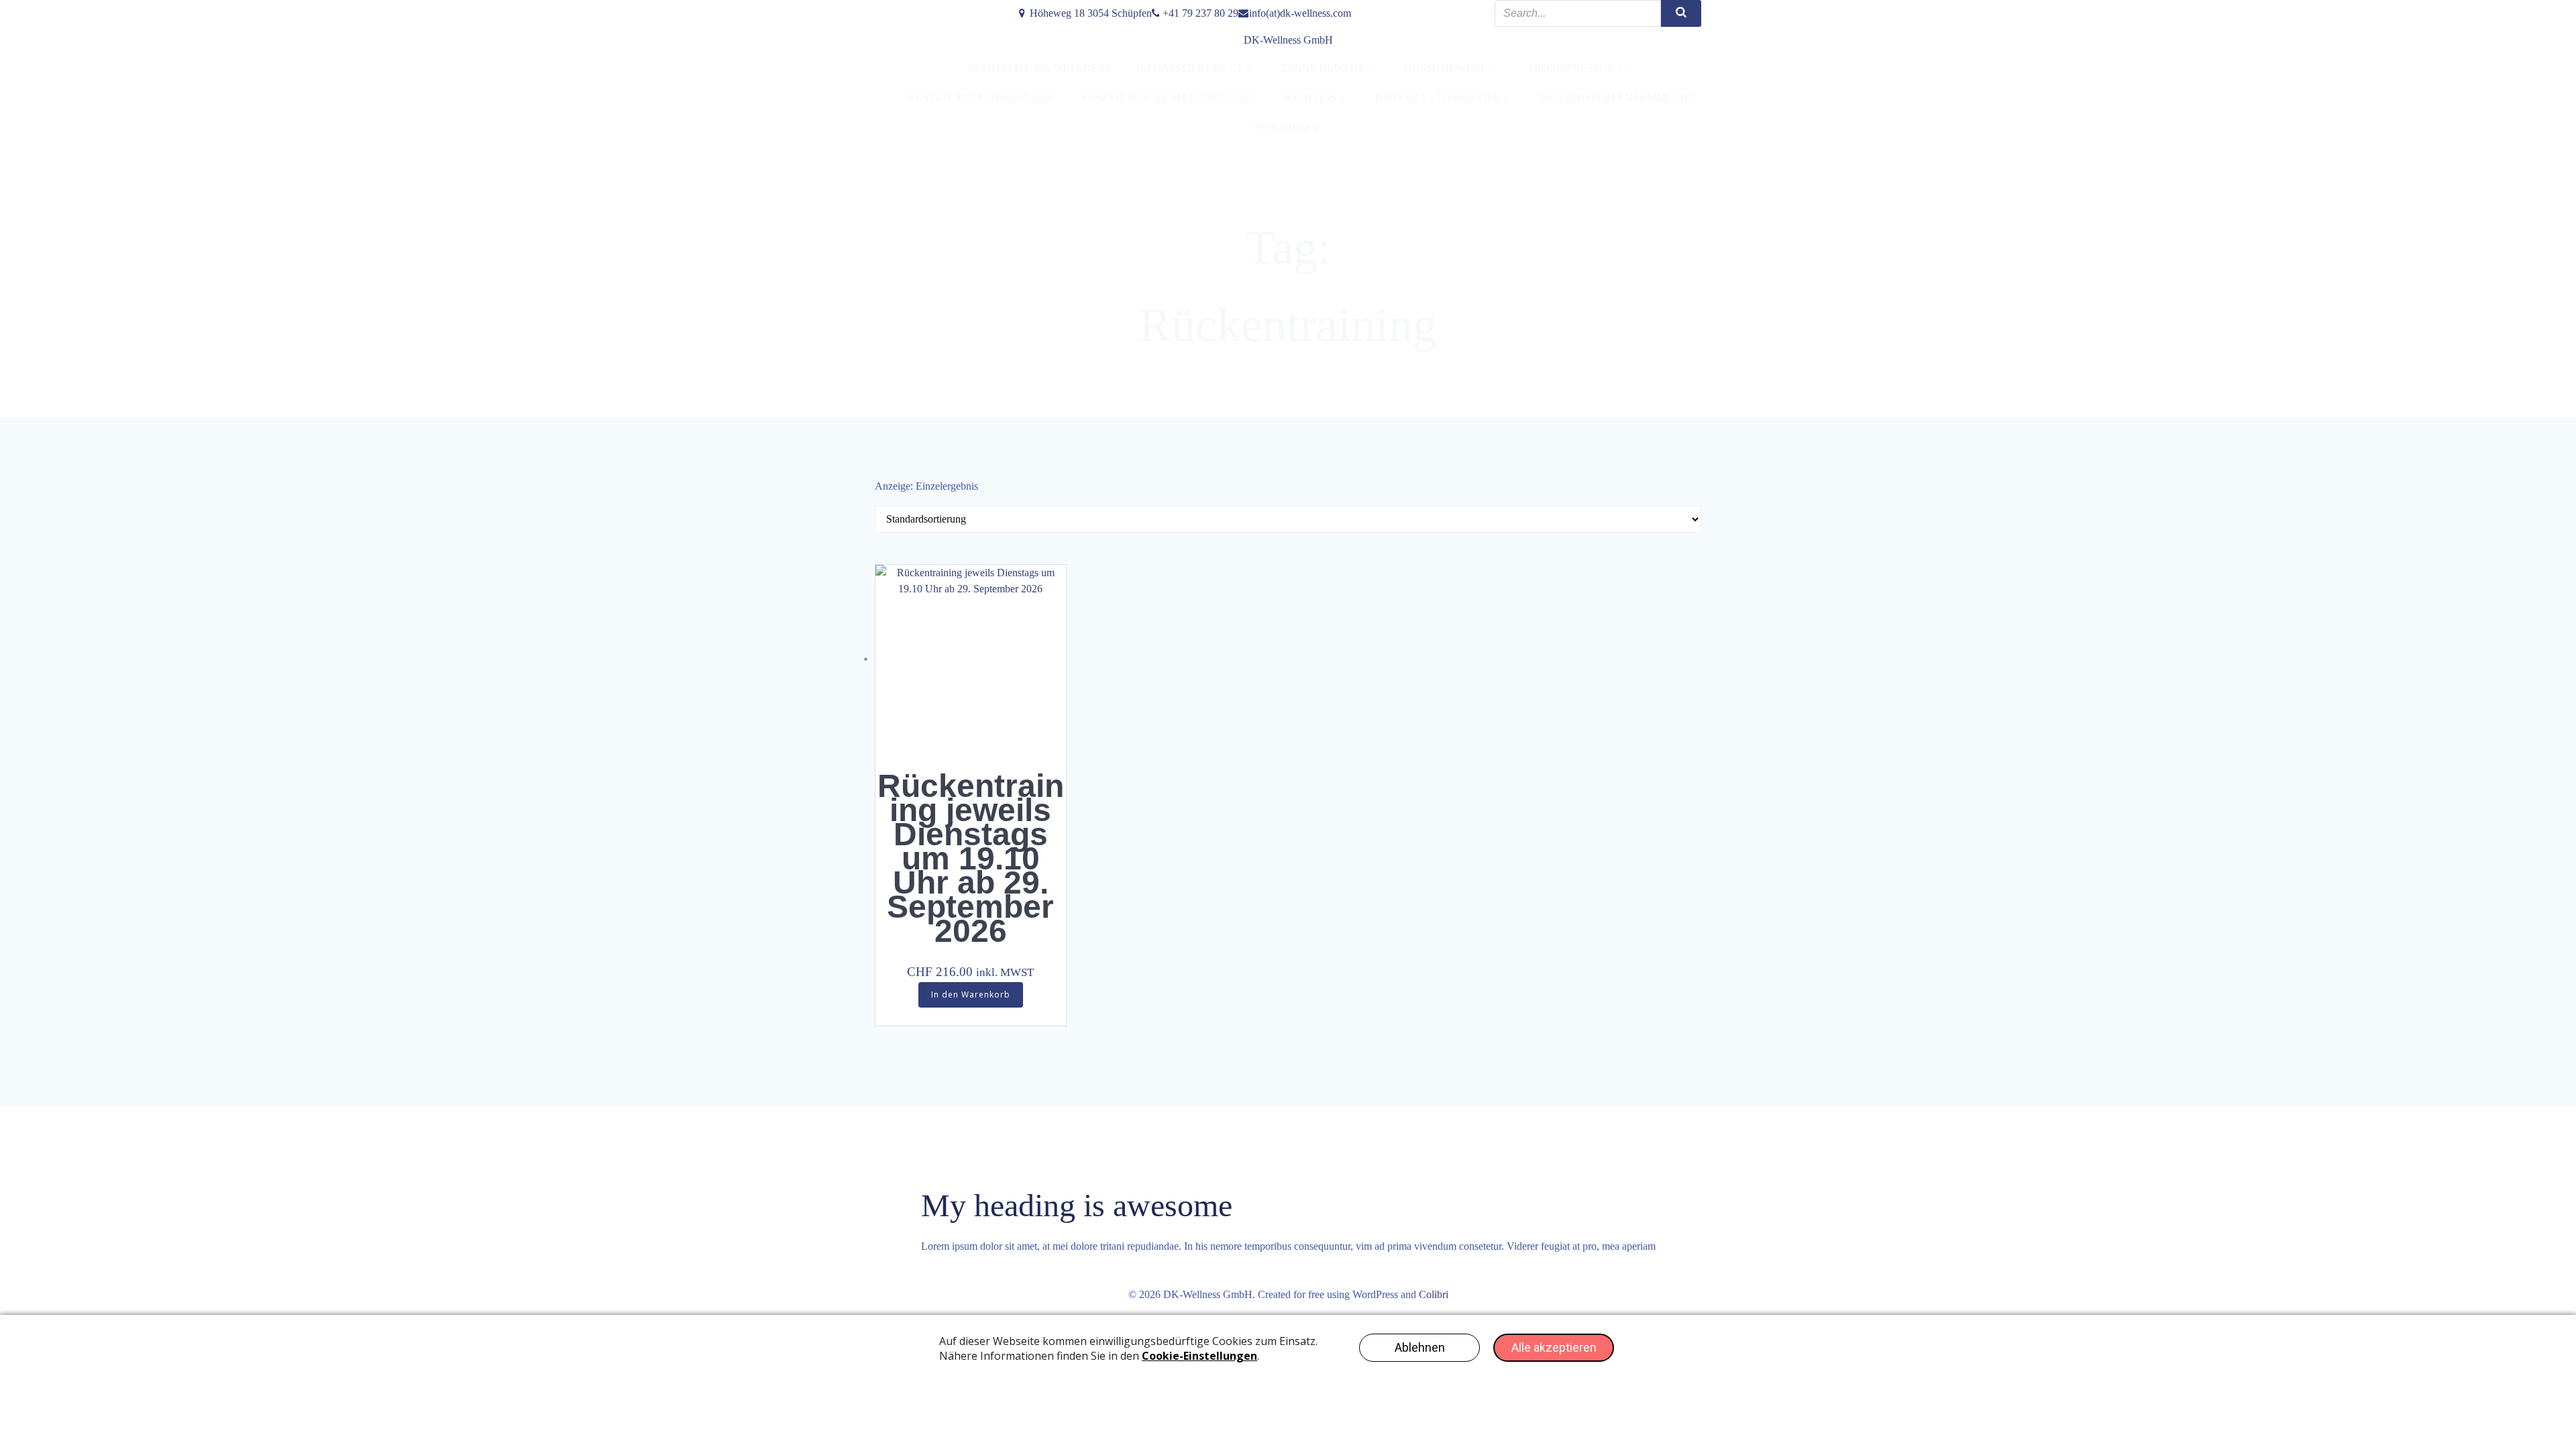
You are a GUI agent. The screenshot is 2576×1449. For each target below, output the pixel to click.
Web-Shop (1282, 127)
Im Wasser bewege (1190, 68)
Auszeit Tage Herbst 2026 (980, 98)
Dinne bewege (1324, 68)
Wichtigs (1310, 98)
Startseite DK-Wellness (1039, 68)
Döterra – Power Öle (1438, 98)
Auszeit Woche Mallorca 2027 (1168, 98)
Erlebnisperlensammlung (1618, 98)
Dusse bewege (1446, 68)
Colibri (1434, 1294)
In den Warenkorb (971, 995)
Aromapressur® (1574, 68)
